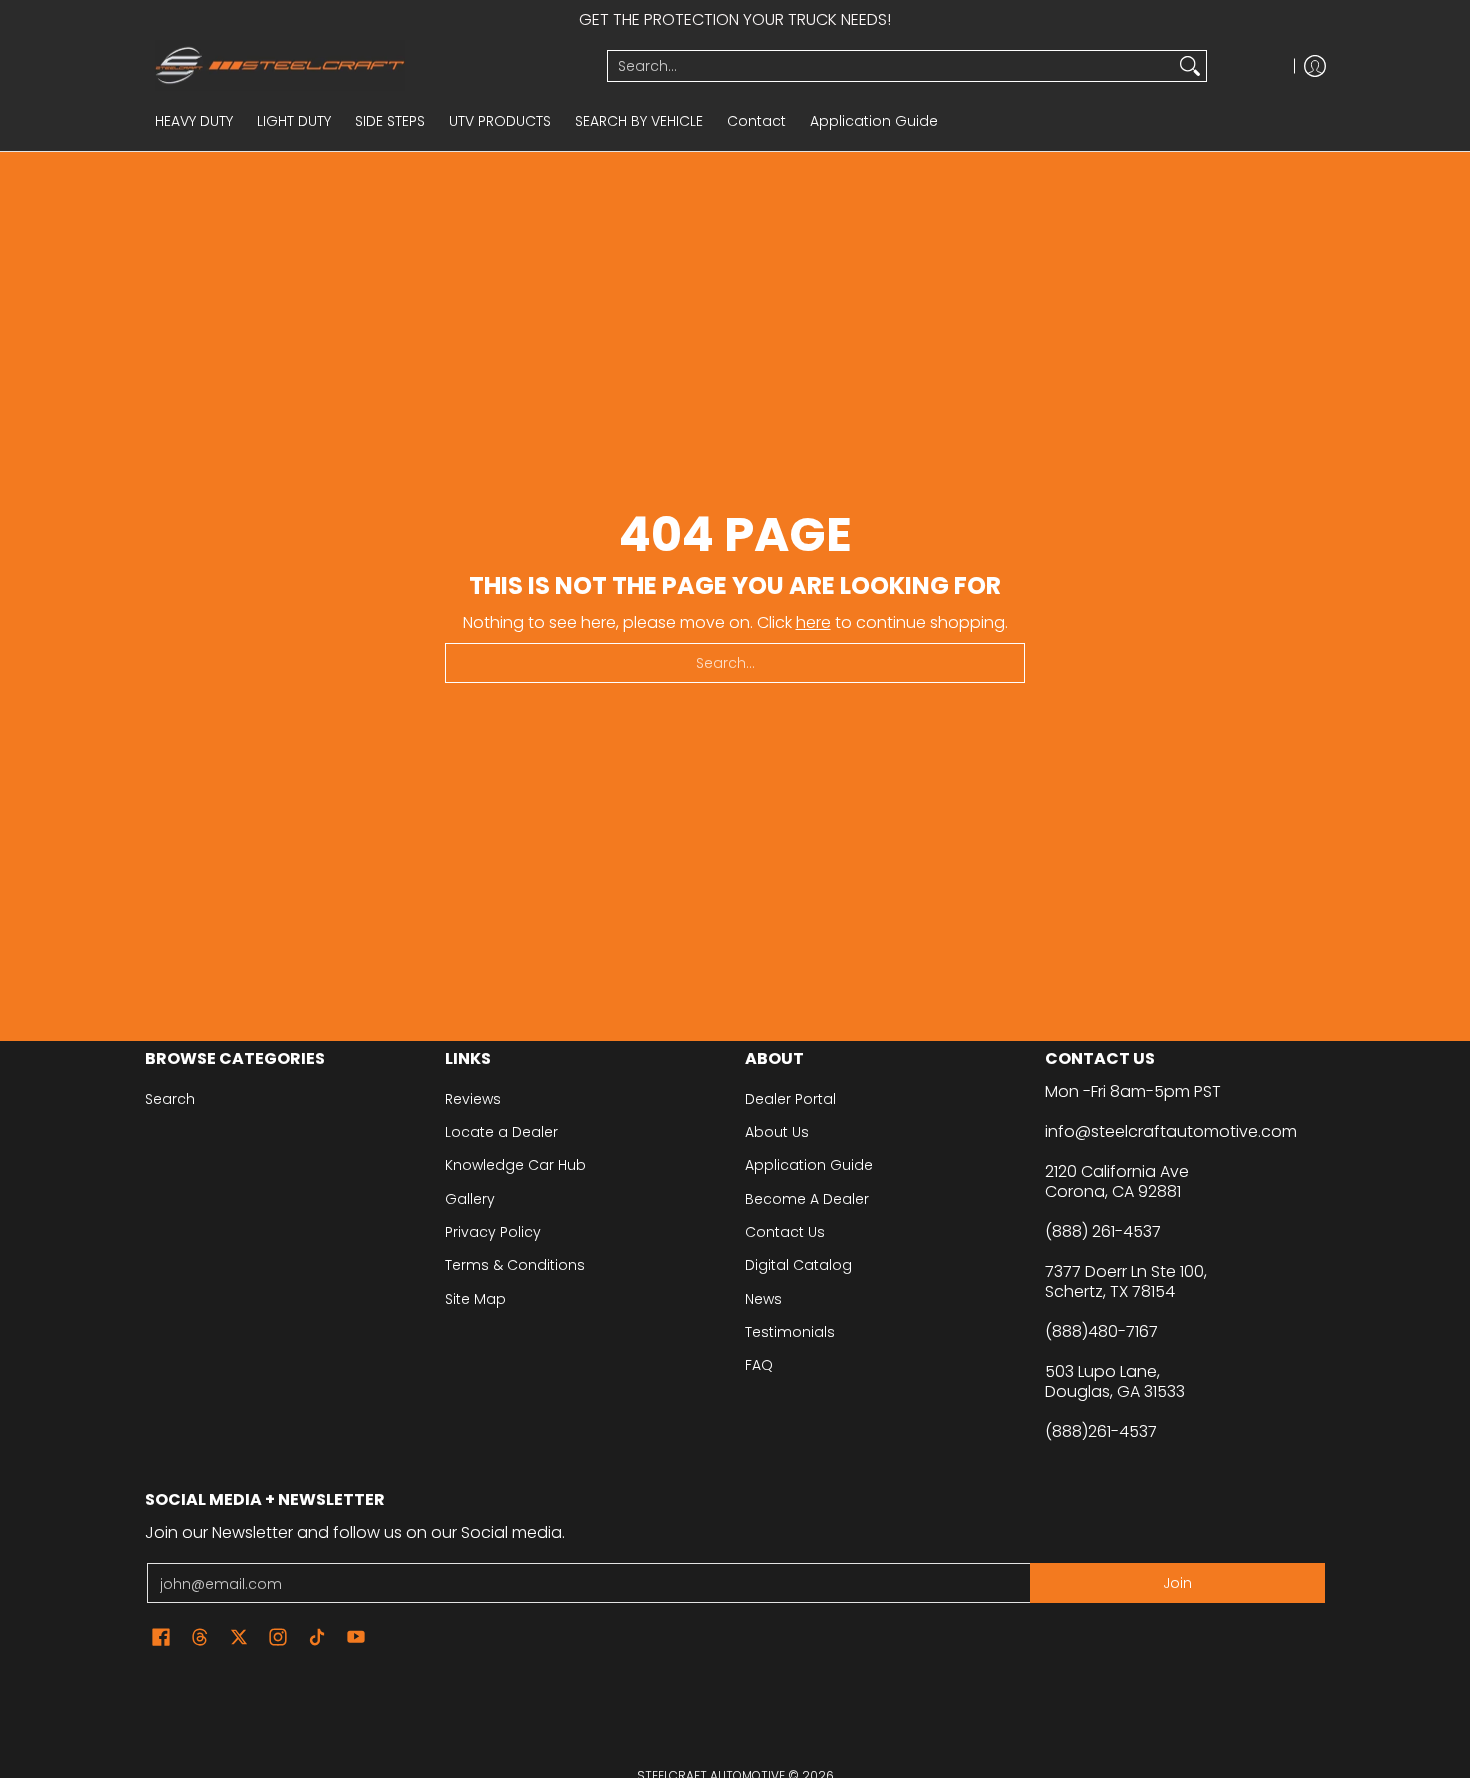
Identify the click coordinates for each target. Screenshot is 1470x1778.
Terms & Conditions (515, 1265)
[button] (161, 1637)
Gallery (470, 1199)
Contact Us (785, 1232)
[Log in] (1315, 65)
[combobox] (891, 66)
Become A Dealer (807, 1199)
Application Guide (809, 1165)
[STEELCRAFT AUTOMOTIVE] (368, 65)
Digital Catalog (798, 1265)
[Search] (1190, 66)
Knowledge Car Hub (515, 1165)
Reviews (473, 1099)
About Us (777, 1132)
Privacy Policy (493, 1232)
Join (1177, 1583)
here (813, 622)
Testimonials (790, 1332)
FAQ (759, 1365)
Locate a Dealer (501, 1132)
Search (170, 1099)
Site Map (475, 1299)
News (763, 1299)
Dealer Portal (790, 1099)
